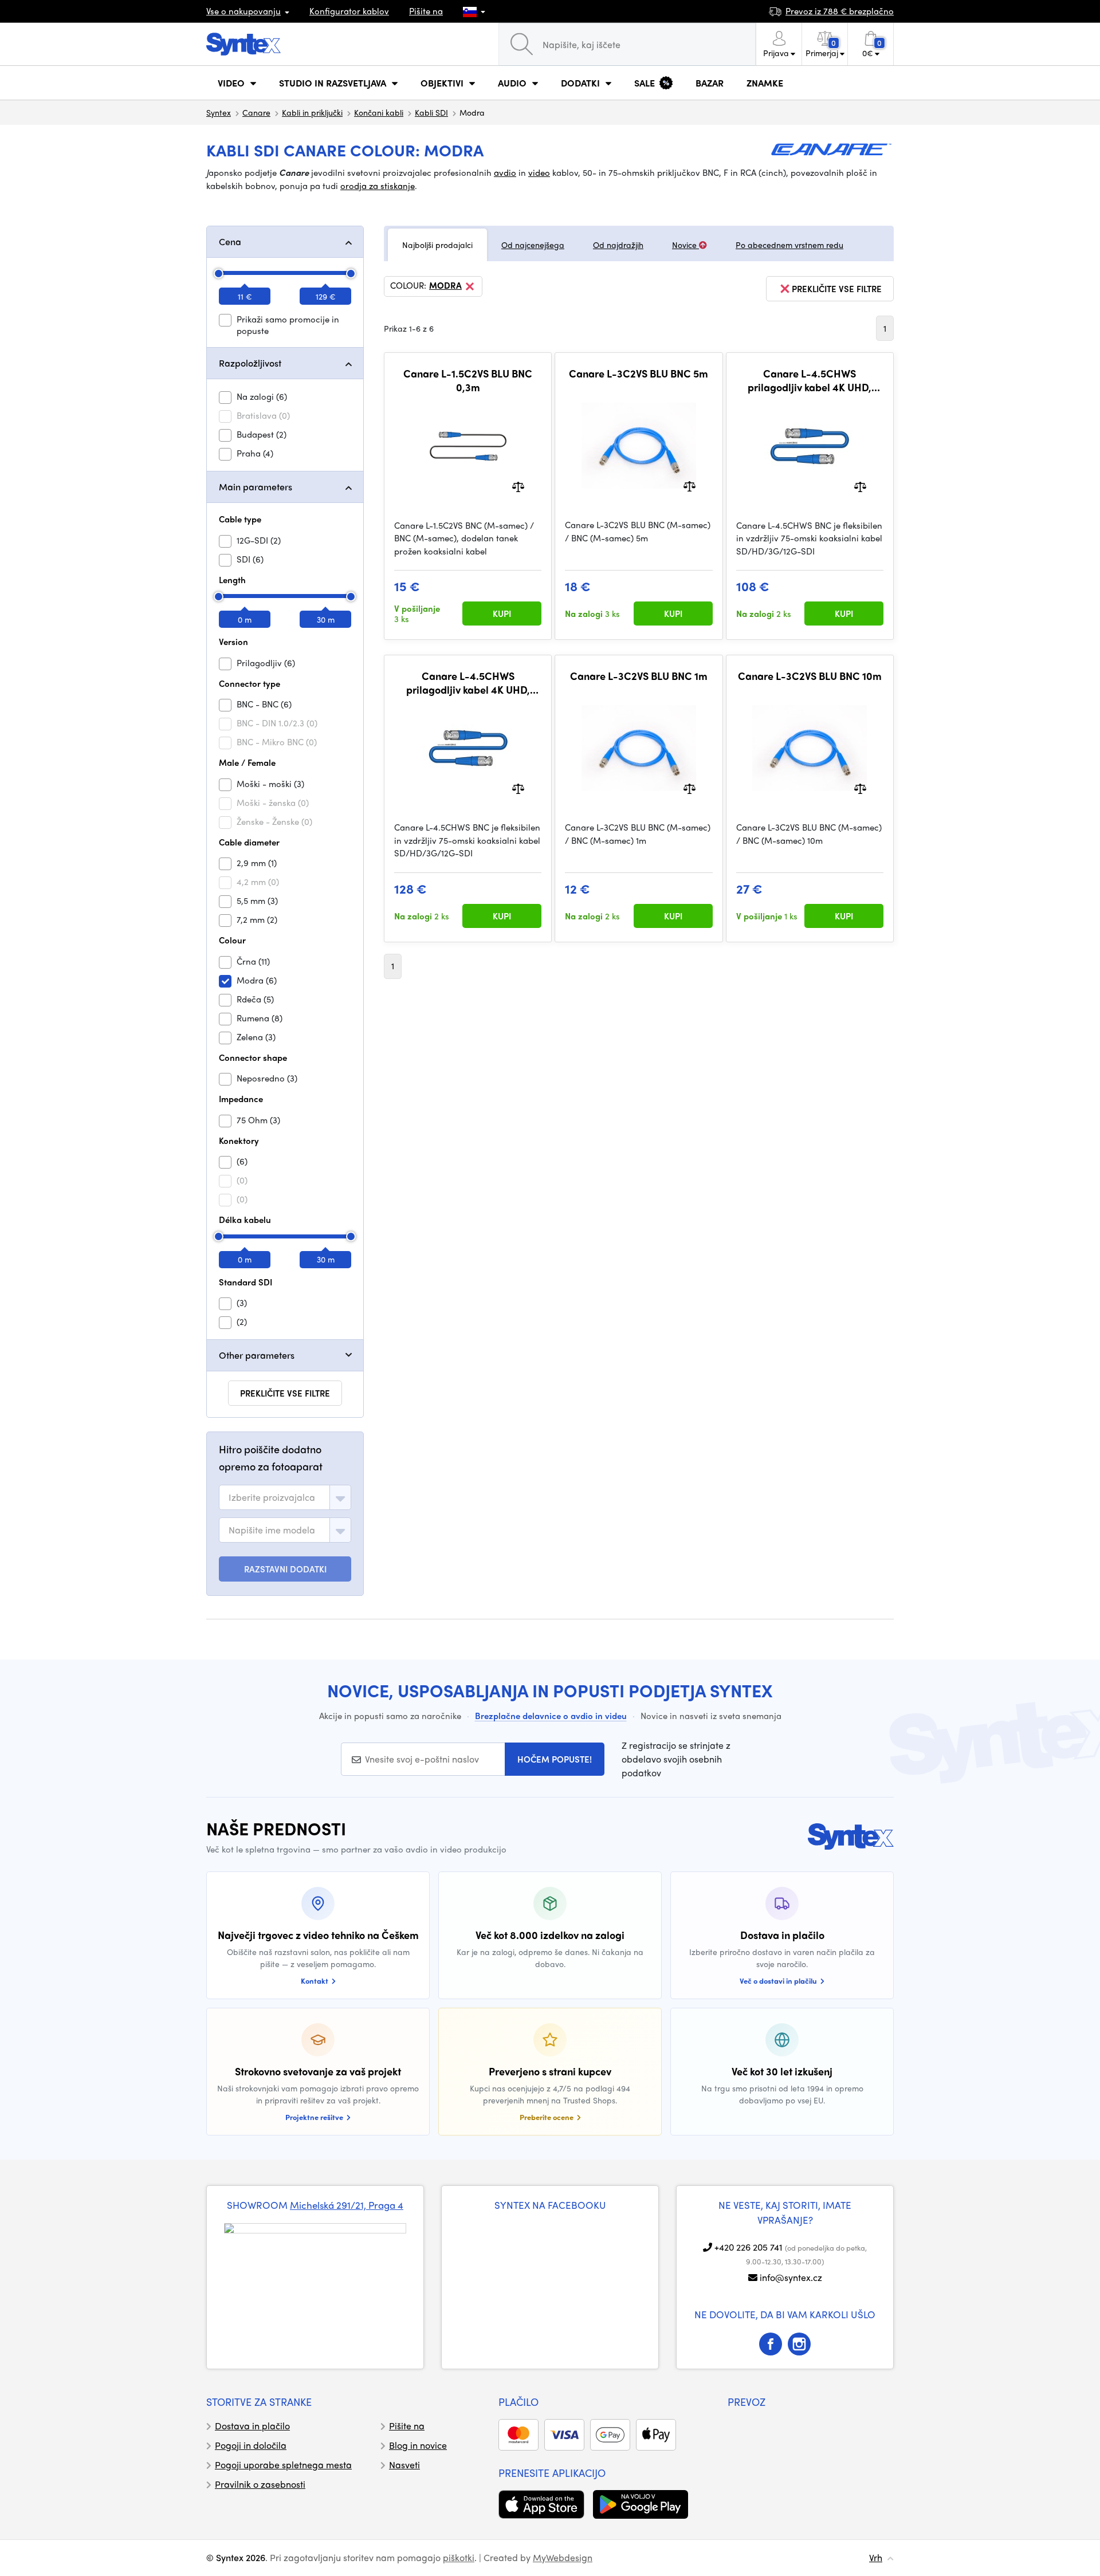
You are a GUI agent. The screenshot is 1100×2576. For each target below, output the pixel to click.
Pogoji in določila (251, 2445)
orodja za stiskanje (378, 186)
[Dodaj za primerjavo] (518, 485)
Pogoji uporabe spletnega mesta (283, 2465)
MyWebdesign (563, 2557)
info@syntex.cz (791, 2277)
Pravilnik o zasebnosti (260, 2484)
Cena (230, 241)
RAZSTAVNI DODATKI (285, 1569)
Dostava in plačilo (252, 2426)
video (539, 172)
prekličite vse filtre (285, 1393)
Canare (256, 112)
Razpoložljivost (250, 363)
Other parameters (257, 1355)
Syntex (219, 112)
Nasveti (404, 2465)
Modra (445, 286)
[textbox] (272, 1497)
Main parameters (256, 487)
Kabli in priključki (312, 112)
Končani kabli (379, 112)
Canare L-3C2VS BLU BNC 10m (810, 676)
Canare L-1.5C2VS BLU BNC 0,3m (468, 380)
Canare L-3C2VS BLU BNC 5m (639, 373)
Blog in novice (418, 2445)
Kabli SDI (431, 112)
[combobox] (285, 1497)
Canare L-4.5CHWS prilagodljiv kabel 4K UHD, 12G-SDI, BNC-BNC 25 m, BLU (810, 380)
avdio (505, 172)
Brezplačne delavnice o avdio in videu (551, 1716)
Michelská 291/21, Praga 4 (347, 2205)
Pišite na (426, 11)
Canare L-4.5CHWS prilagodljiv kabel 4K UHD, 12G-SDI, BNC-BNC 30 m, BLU (468, 683)
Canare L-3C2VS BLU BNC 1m (639, 676)
